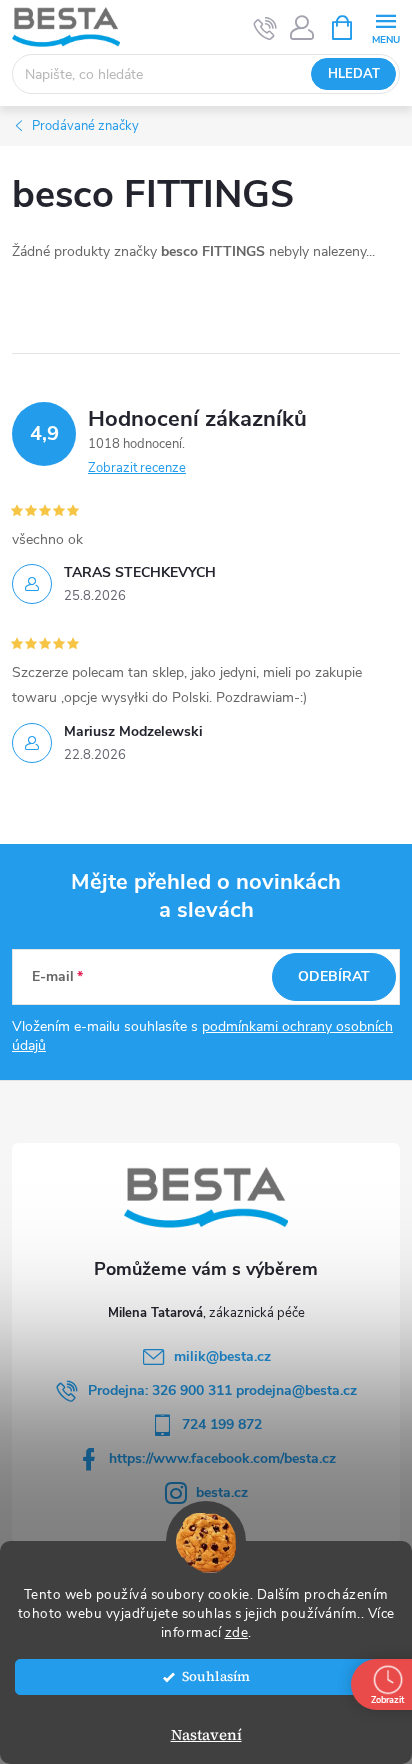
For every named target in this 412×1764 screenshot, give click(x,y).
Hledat (354, 74)
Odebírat (334, 976)
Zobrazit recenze (137, 468)
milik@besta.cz (222, 1356)
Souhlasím (216, 1676)
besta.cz (222, 1492)
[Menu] (385, 26)
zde (237, 1632)
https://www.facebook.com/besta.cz (222, 1458)
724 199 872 (222, 1424)
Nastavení (206, 1734)
